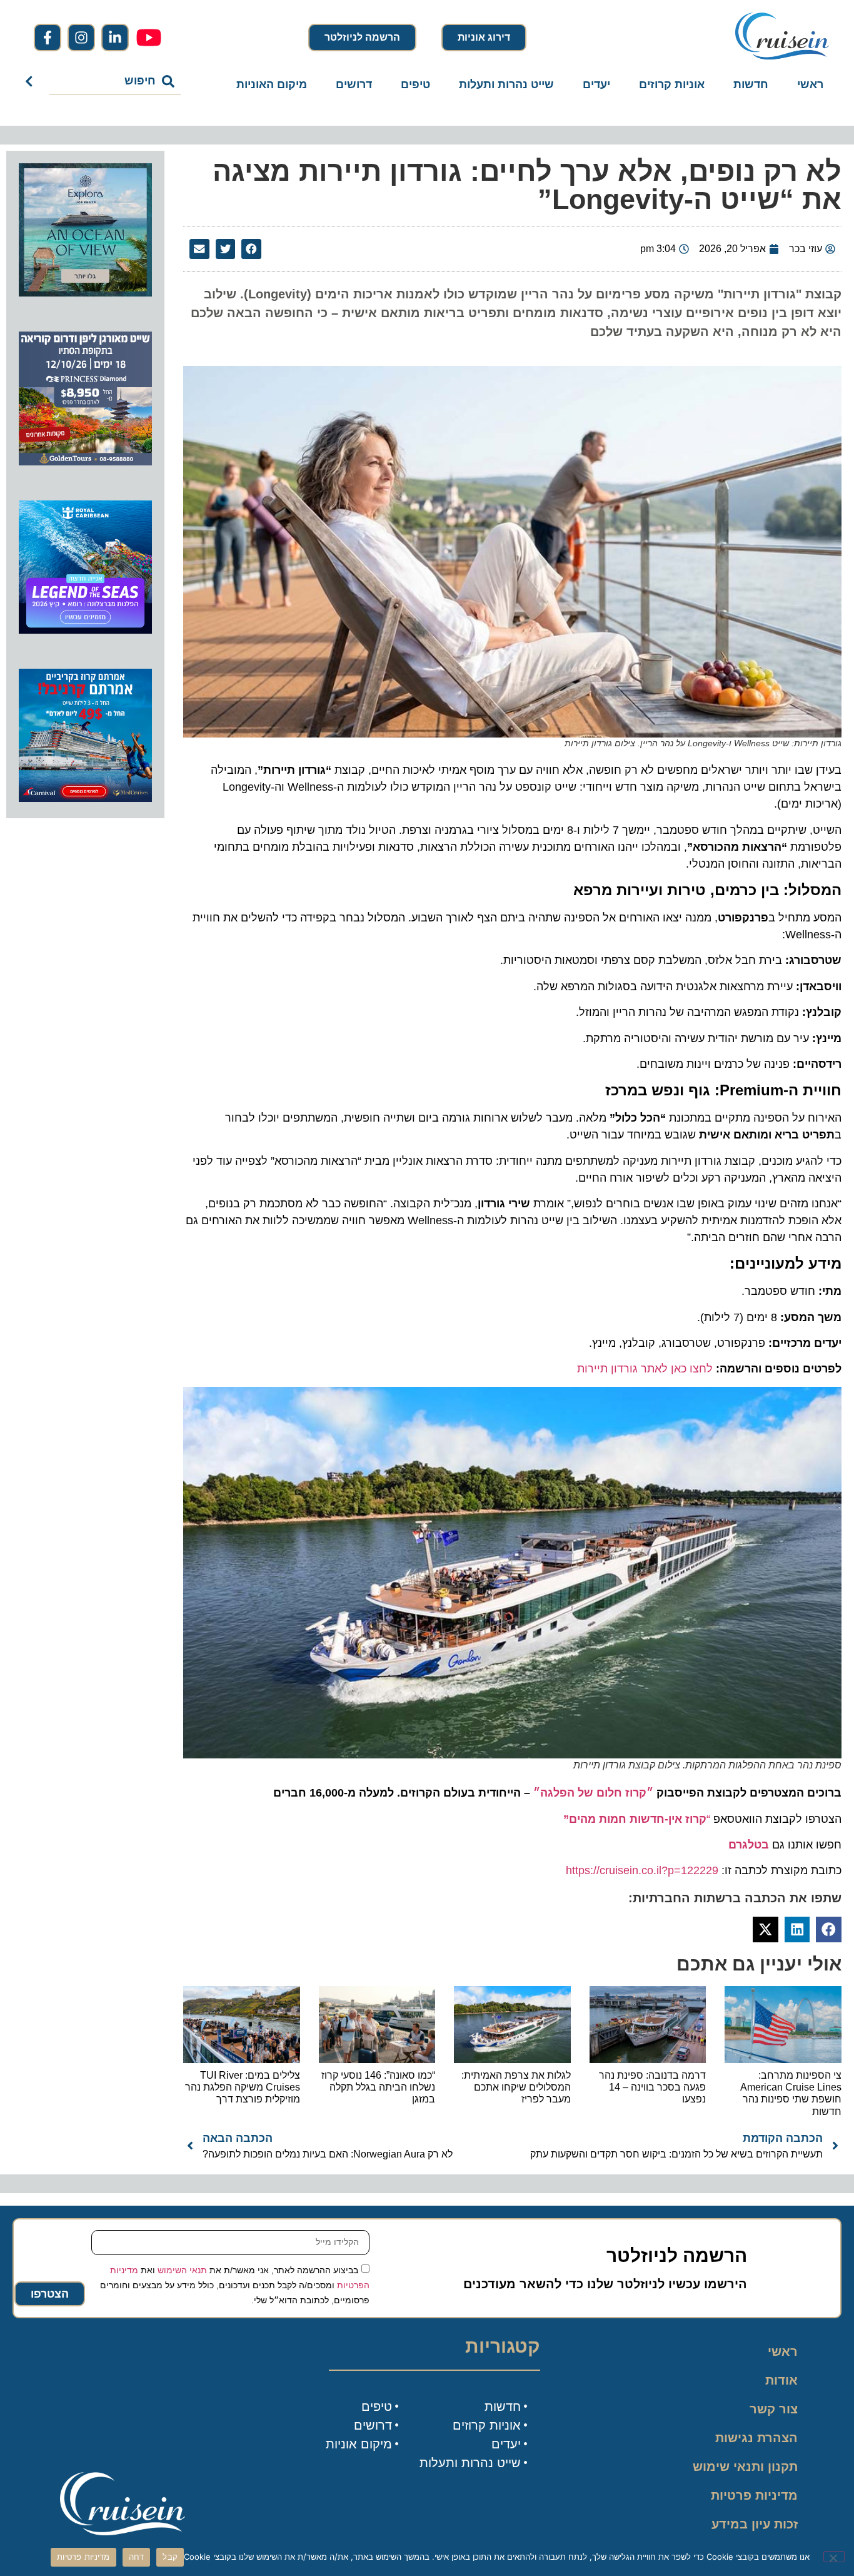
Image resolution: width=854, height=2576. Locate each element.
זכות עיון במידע (755, 2524)
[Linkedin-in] (115, 38)
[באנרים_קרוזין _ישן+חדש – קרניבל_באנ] (85, 798)
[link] (749, 1845)
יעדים (596, 84)
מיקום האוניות (272, 84)
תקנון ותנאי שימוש (745, 2467)
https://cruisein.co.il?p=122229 (642, 1870)
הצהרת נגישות (756, 2438)
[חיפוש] (32, 81)
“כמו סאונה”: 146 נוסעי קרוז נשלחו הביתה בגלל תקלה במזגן (378, 2087)
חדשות (751, 84)
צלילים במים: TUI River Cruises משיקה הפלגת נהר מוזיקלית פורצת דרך (243, 2087)
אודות (781, 2380)
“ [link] (637, 1819)
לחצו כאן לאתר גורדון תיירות (645, 1369)
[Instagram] (81, 38)
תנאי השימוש (182, 2269)
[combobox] (115, 81)
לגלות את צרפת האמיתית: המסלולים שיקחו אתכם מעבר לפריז (516, 2087)
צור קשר (774, 2409)
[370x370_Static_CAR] (85, 293)
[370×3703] (85, 462)
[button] (251, 249)
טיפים (415, 84)
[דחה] (834, 2557)
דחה (137, 2557)
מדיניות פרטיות (754, 2495)
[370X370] (85, 630)
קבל (170, 2557)
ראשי (810, 84)
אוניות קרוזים (672, 84)
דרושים (354, 84)
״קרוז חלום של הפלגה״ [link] (593, 1793)
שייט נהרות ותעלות (506, 84)
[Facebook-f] (48, 38)
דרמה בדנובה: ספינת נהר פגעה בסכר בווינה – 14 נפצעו (652, 2087)
